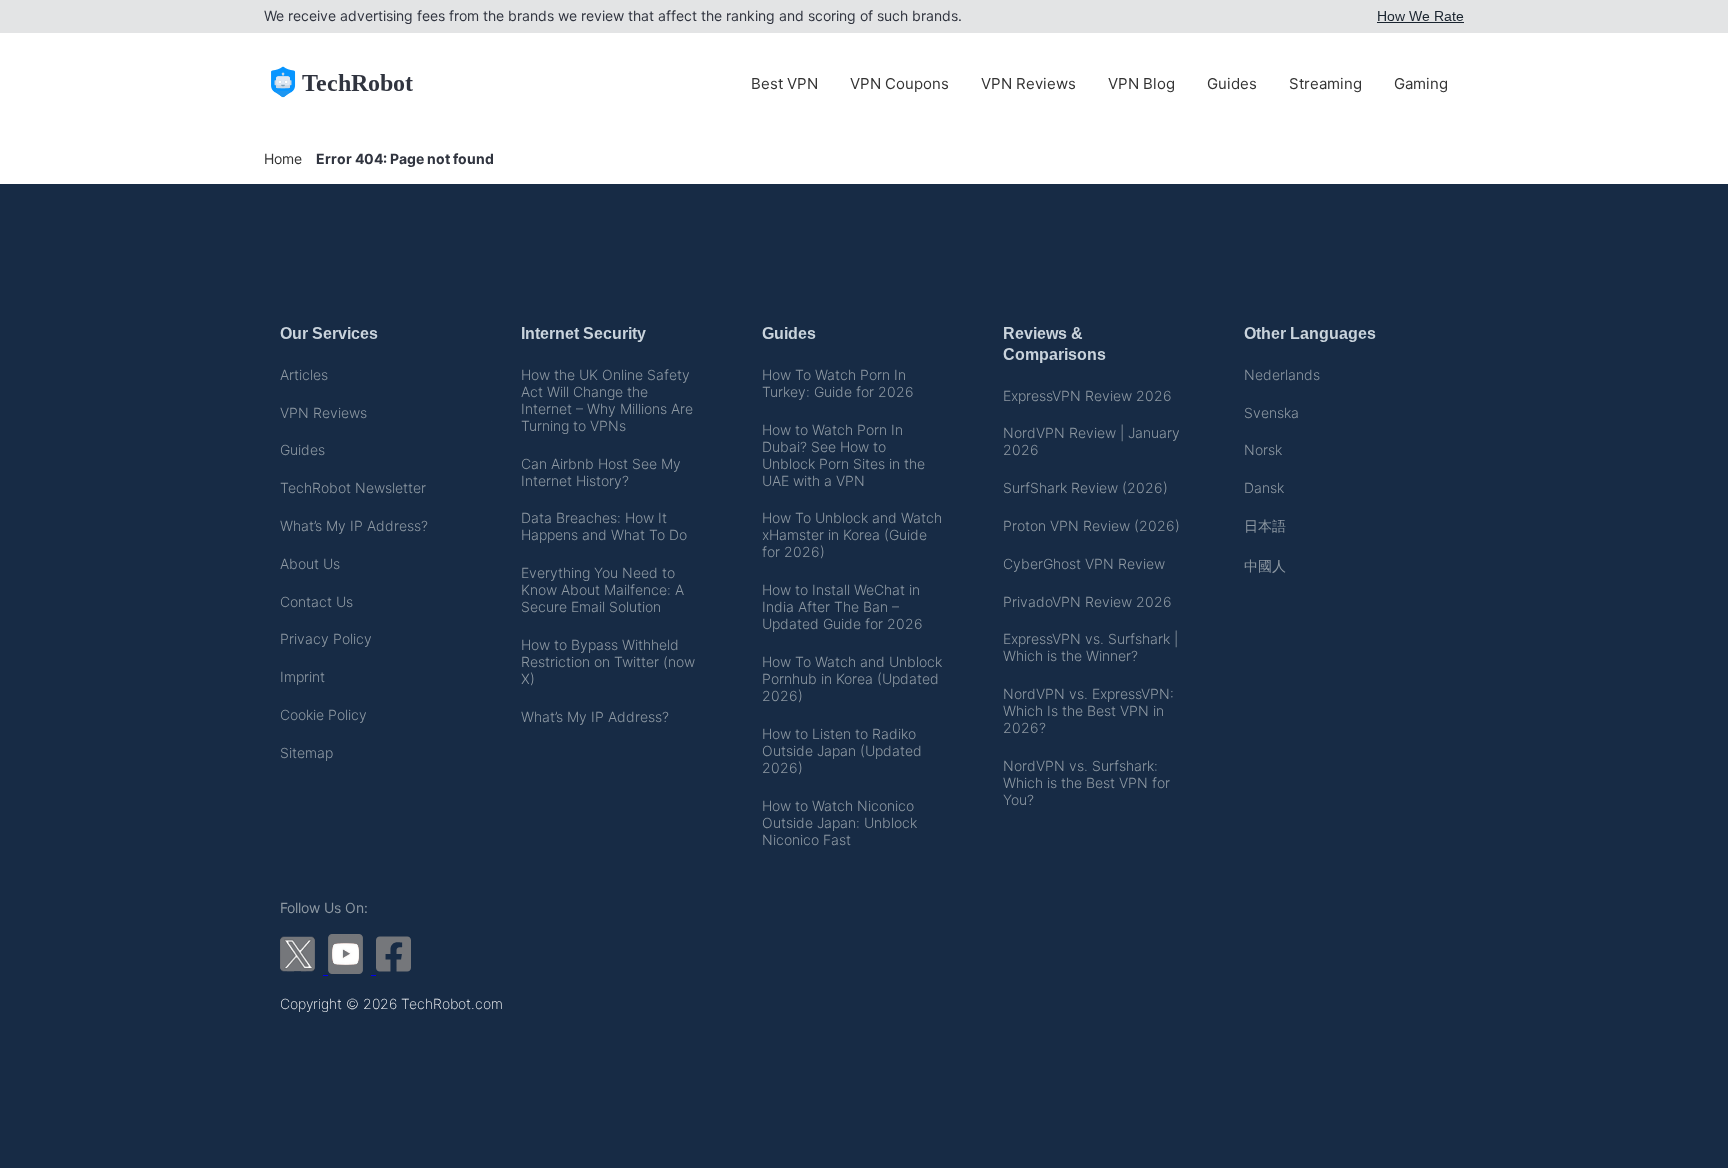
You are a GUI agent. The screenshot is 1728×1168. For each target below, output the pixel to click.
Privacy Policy (326, 638)
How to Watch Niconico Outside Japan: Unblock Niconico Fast (839, 822)
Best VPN (784, 83)
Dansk (1264, 487)
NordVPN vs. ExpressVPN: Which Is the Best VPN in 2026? (1088, 710)
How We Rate (1420, 16)
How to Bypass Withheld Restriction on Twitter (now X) (608, 661)
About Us (310, 563)
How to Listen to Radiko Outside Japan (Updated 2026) (842, 750)
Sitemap (306, 752)
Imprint (302, 676)
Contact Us (316, 601)
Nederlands (1282, 374)
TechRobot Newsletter (353, 487)
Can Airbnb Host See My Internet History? (601, 472)
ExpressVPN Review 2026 (1087, 395)
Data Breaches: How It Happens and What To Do (604, 526)
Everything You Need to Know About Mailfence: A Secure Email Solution (602, 589)
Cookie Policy (323, 714)
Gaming (1421, 83)
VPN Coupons (899, 83)
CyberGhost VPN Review (1084, 563)
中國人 (1265, 565)
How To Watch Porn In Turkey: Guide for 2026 (838, 383)
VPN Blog (1141, 83)
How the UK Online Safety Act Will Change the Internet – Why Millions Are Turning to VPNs (607, 400)
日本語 (1265, 525)
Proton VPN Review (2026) (1091, 525)
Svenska (1271, 412)
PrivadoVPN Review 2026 (1087, 601)
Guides (1232, 83)
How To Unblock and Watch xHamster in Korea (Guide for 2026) (852, 534)
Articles (304, 374)
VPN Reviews (1028, 83)
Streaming (1325, 83)
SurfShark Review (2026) (1085, 487)
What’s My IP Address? (354, 525)
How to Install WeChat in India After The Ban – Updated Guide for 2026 (842, 606)
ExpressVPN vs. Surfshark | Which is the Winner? (1090, 647)
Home (283, 158)
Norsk (1263, 449)
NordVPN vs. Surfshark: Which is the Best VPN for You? (1086, 782)
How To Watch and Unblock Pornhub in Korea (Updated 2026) (852, 678)
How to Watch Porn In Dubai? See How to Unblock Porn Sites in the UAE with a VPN (843, 455)
